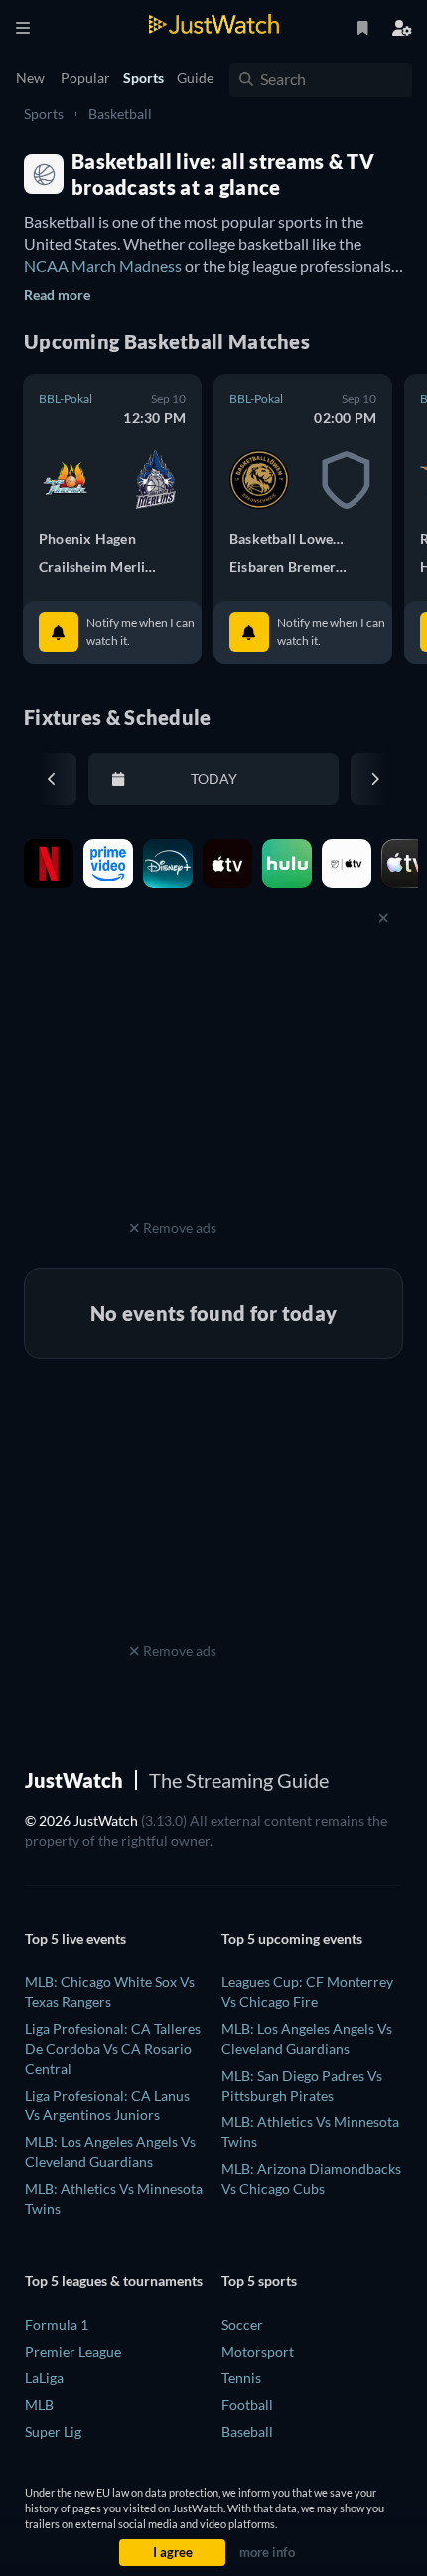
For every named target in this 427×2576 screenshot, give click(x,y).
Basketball (120, 114)
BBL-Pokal (66, 399)
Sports (44, 114)
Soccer (242, 2324)
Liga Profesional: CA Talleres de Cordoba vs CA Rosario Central (113, 2048)
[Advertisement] (173, 1090)
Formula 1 (57, 2324)
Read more (57, 294)
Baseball (247, 2432)
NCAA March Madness (103, 266)
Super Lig (53, 2432)
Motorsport (258, 2351)
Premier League (73, 2351)
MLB (39, 2405)
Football (247, 2405)
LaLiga (44, 2378)
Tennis (241, 2378)
